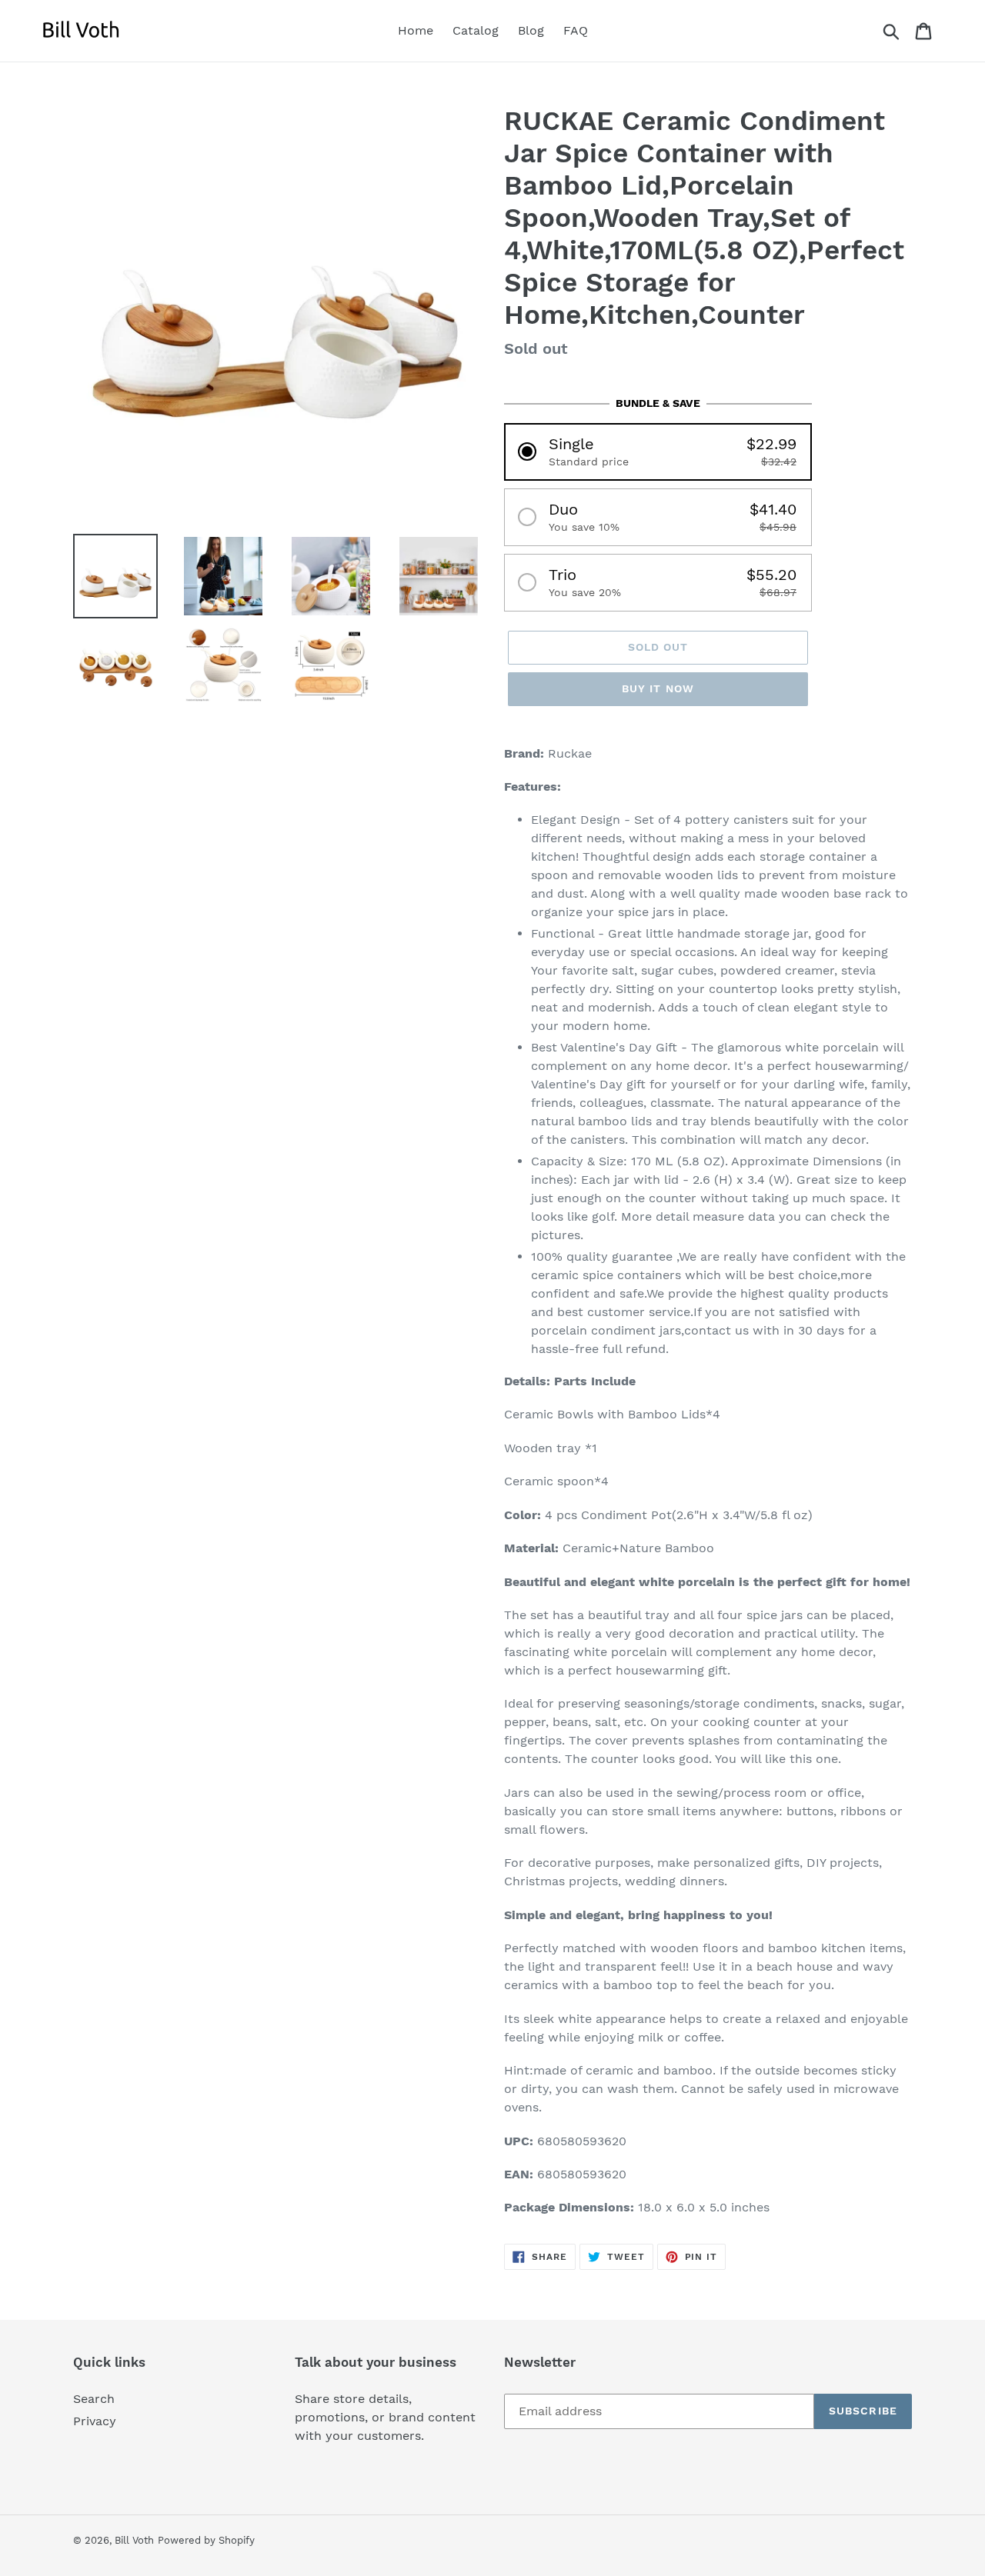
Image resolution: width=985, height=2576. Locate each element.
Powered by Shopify (206, 2540)
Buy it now (658, 688)
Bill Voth (134, 2540)
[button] (658, 452)
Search (94, 2399)
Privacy (95, 2421)
